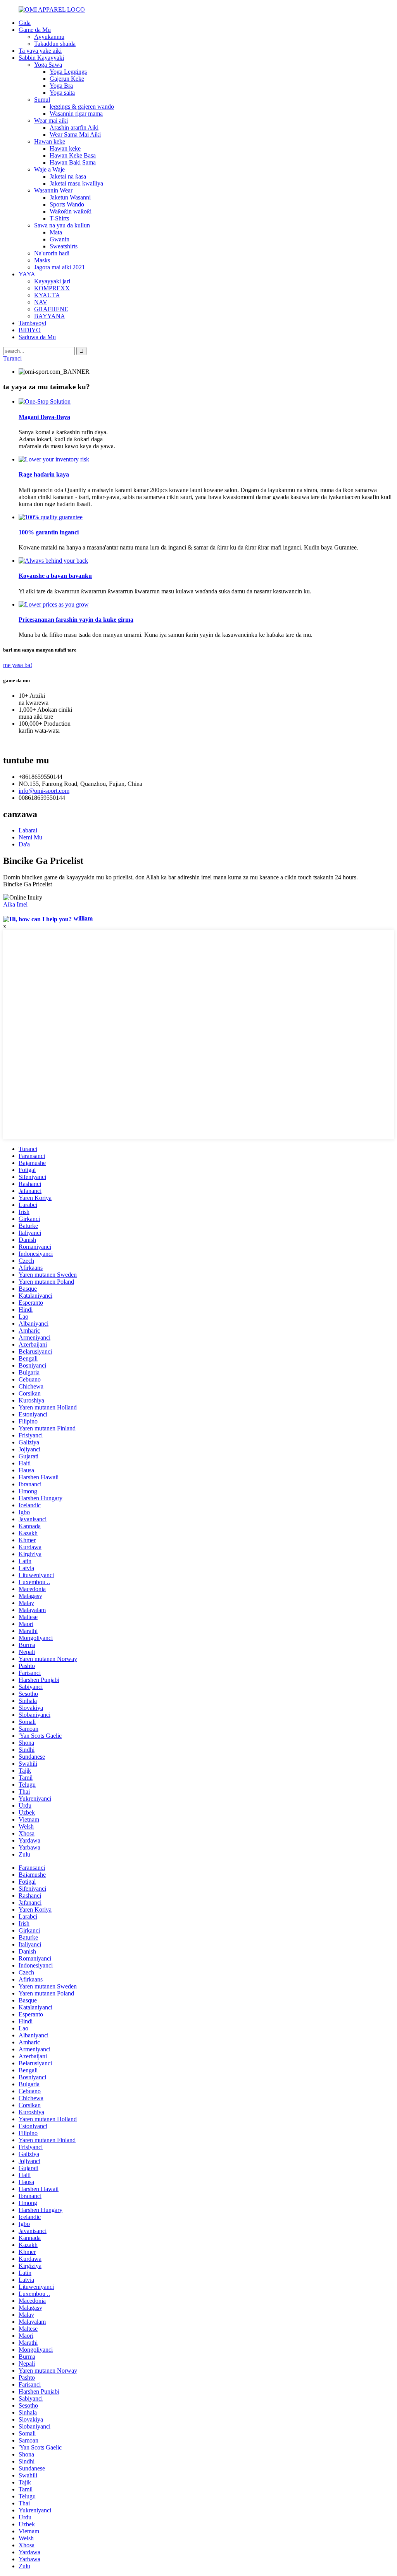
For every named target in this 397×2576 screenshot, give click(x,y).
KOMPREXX (52, 288)
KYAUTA (47, 295)
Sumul (42, 100)
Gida (25, 23)
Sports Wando (67, 204)
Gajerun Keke (67, 79)
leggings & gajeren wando (82, 107)
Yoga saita (62, 93)
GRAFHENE (51, 309)
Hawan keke (50, 141)
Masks (42, 260)
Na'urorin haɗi (52, 253)
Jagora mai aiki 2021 (60, 267)
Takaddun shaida (55, 44)
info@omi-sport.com (44, 791)
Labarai (28, 830)
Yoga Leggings (68, 72)
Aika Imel (15, 904)
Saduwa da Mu (37, 337)
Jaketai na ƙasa (68, 176)
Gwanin (60, 239)
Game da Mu (35, 30)
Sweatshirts (64, 246)
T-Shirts (59, 218)
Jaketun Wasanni (70, 197)
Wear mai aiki (51, 120)
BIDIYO (30, 330)
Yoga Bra (61, 86)
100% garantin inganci (49, 532)
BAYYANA (50, 316)
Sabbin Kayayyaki (41, 58)
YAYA (27, 274)
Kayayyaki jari (52, 281)
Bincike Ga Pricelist (28, 884)
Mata (56, 232)
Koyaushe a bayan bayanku (55, 576)
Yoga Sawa (48, 65)
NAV (41, 302)
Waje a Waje (49, 169)
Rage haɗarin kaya (44, 474)
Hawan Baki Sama (73, 162)
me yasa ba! (18, 665)
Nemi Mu (30, 837)
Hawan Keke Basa (73, 155)
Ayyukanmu (49, 37)
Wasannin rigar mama (76, 114)
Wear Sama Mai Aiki (75, 134)
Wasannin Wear (53, 190)
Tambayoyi (32, 323)
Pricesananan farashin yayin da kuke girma (76, 620)
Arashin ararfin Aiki (74, 127)
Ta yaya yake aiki (40, 51)
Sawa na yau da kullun (62, 225)
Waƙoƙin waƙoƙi (71, 211)
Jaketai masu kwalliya (76, 183)
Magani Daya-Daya (44, 417)
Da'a (24, 844)
